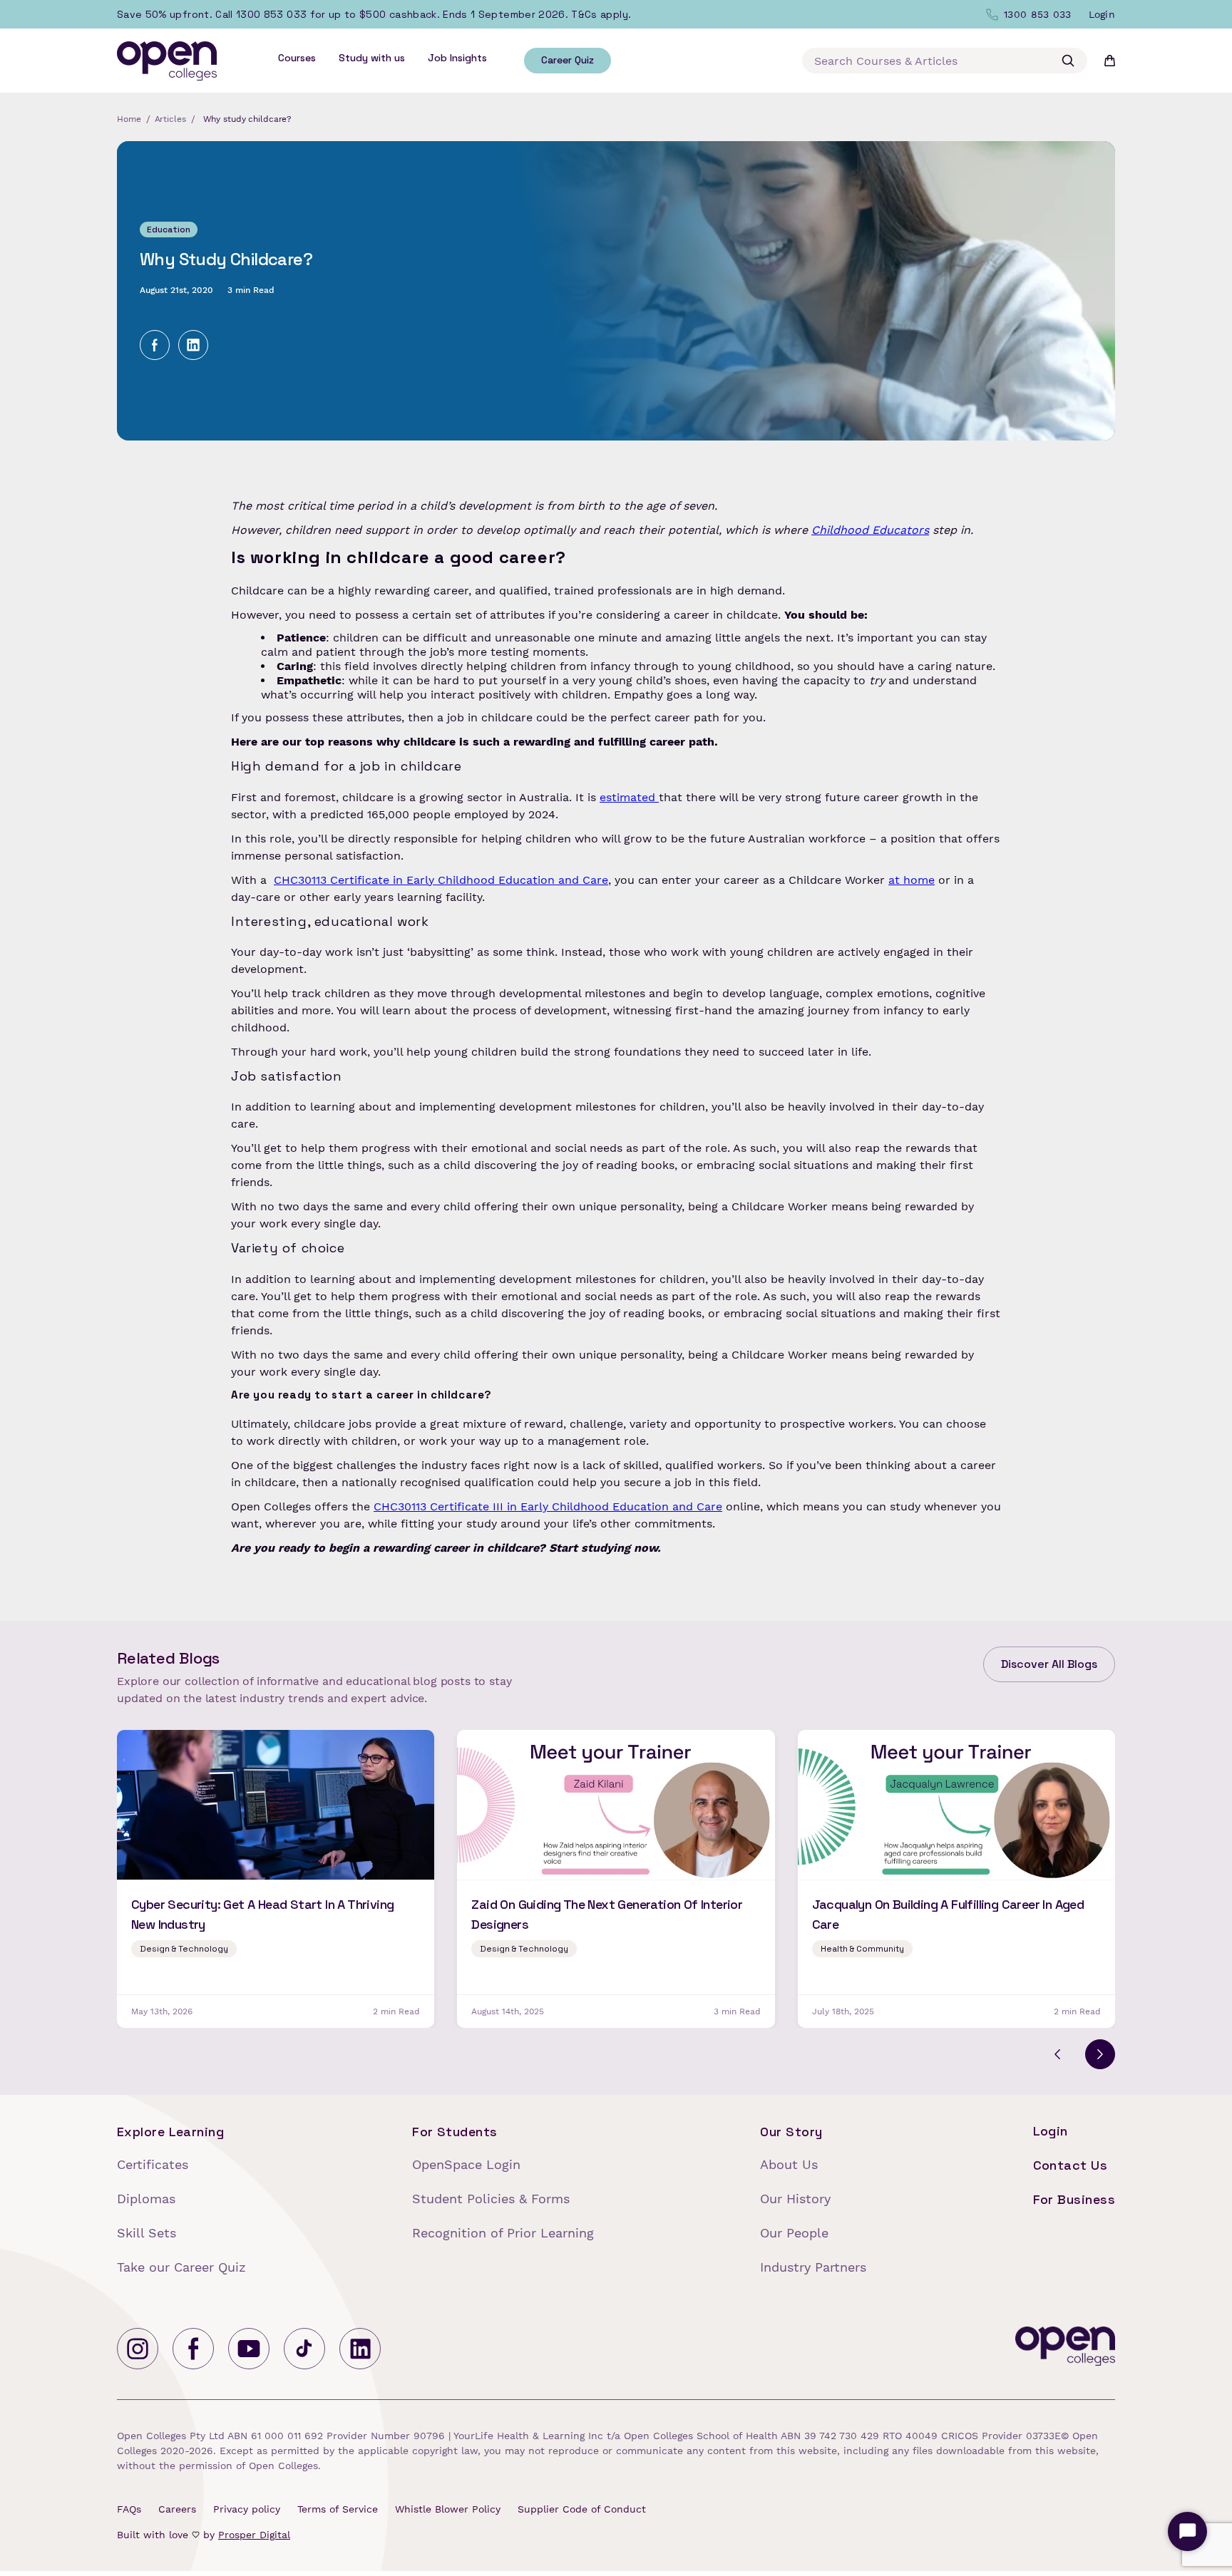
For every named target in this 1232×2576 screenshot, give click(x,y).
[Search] (1068, 61)
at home (912, 880)
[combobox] (945, 61)
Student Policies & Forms (491, 2199)
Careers (177, 2509)
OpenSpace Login (466, 2164)
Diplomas (146, 2199)
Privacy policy (247, 2509)
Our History (795, 2199)
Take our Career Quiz (181, 2267)
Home (129, 119)
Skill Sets (147, 2233)
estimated (629, 797)
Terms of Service (338, 2509)
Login (1051, 2131)
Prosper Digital (254, 2535)
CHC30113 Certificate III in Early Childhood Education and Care (548, 1506)
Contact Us (1071, 2165)
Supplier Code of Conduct (582, 2509)
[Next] (1100, 2054)
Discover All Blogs (1049, 1664)
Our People (794, 2233)
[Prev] (1057, 2054)
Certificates (153, 2164)
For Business (1074, 2199)
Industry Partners (813, 2267)
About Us (789, 2164)
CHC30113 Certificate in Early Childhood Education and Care (441, 880)
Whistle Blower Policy (448, 2509)
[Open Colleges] (1065, 2349)
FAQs (129, 2509)
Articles (170, 119)
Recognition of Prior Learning (503, 2233)
